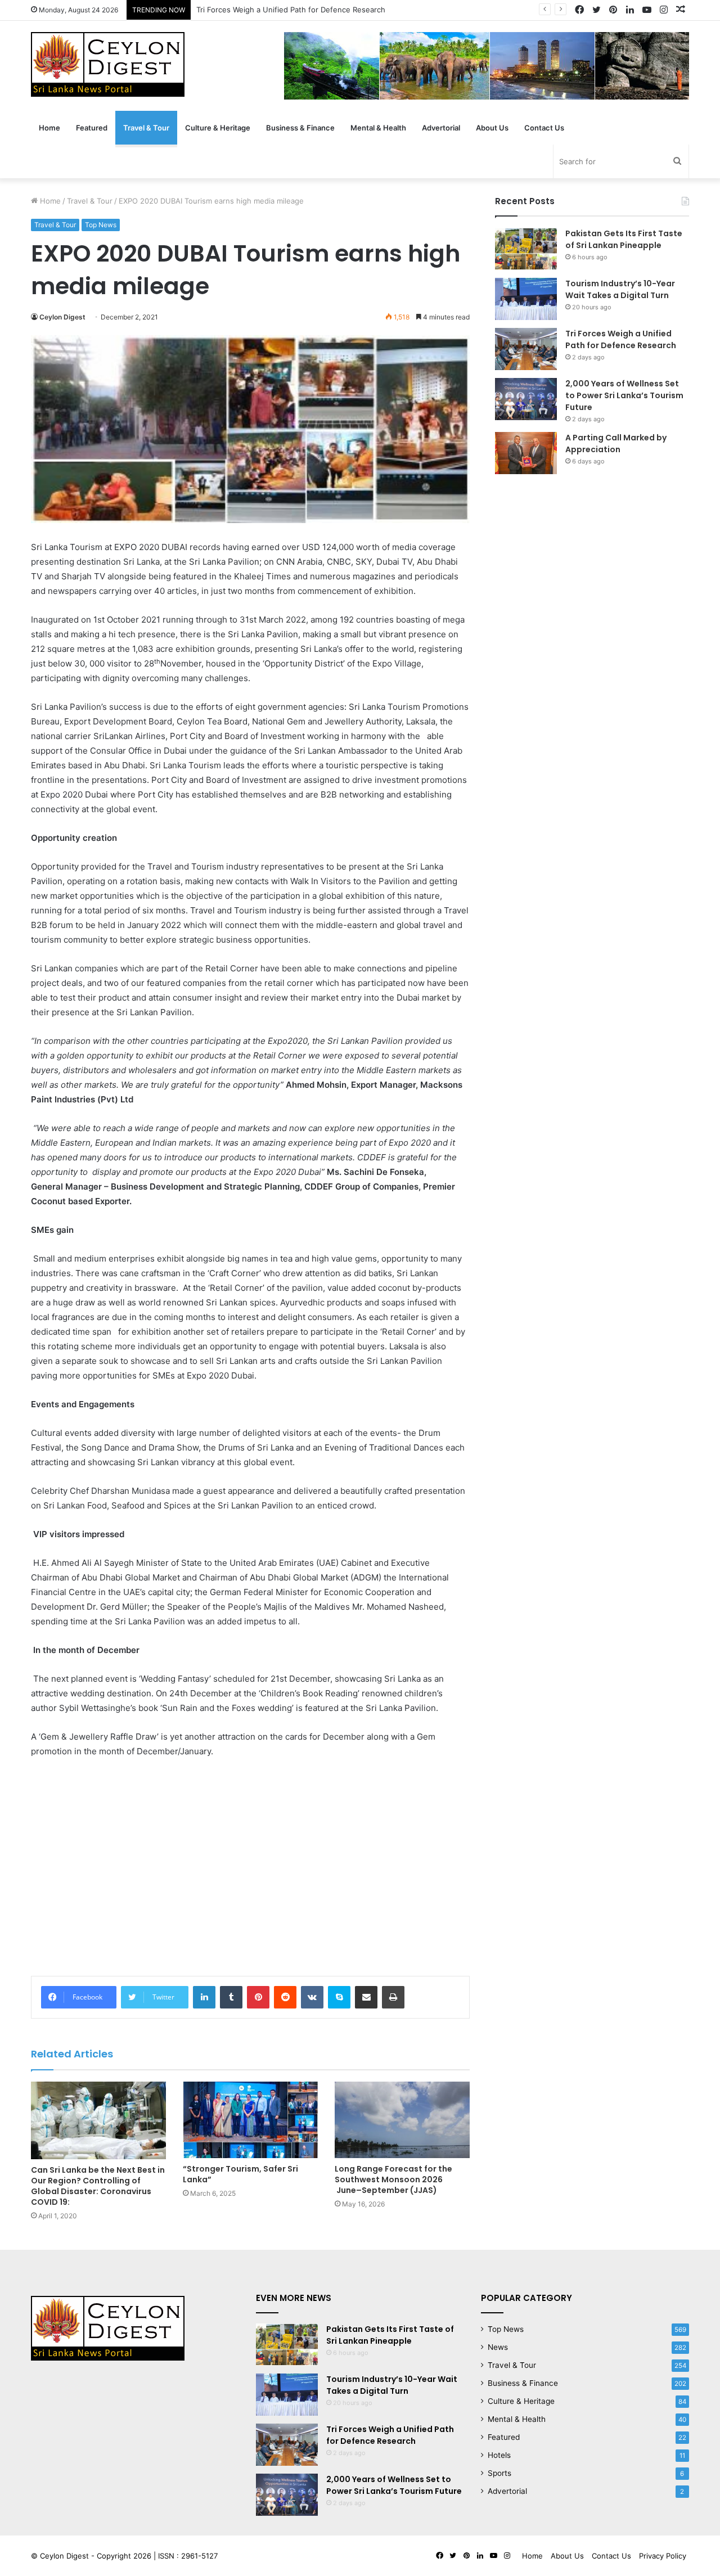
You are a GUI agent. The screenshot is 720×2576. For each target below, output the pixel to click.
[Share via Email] (366, 1997)
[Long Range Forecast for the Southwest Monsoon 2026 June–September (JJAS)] (402, 2120)
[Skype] (339, 1997)
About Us (492, 128)
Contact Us (544, 128)
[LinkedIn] (204, 1997)
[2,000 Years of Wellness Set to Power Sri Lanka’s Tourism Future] (526, 399)
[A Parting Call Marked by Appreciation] (526, 453)
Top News (101, 225)
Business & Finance (300, 128)
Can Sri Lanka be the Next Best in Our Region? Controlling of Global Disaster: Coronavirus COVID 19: (98, 2186)
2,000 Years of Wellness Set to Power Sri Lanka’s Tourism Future (624, 395)
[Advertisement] (250, 1880)
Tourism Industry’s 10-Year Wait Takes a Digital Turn (620, 289)
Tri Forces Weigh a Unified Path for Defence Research (291, 10)
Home (49, 128)
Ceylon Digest (62, 317)
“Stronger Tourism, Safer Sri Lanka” (240, 2174)
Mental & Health (378, 128)
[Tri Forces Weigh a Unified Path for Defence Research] (526, 349)
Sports (499, 2473)
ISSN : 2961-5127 (188, 2556)
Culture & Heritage (218, 128)
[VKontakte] (312, 1997)
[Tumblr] (231, 1997)
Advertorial (441, 128)
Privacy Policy (663, 2556)
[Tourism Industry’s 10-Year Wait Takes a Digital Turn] (526, 299)
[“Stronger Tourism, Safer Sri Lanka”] (250, 2120)
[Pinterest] (258, 1997)
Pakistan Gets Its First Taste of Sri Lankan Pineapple (624, 239)
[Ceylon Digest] (108, 64)
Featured (92, 128)
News (498, 2347)
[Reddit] (285, 1997)
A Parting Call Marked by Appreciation (616, 443)
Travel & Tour (146, 128)
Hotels (499, 2455)
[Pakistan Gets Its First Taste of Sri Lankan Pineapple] (526, 249)
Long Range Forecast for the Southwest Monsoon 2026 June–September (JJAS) (393, 2179)
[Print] (393, 1997)
